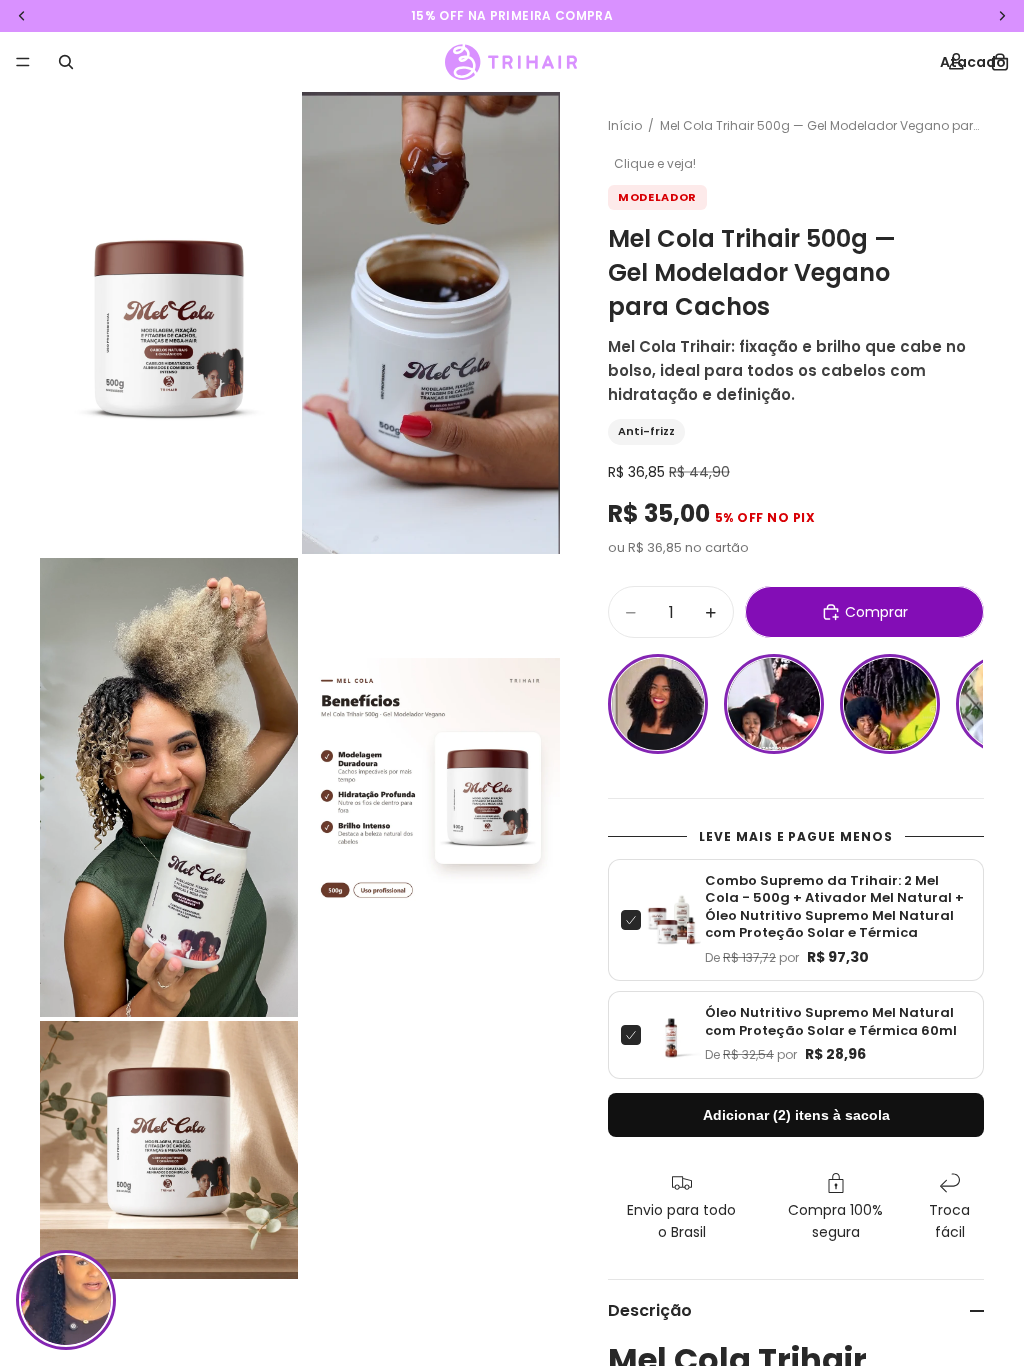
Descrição (650, 1310)
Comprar (876, 612)
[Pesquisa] (66, 62)
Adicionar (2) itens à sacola (796, 1115)
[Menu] (23, 62)
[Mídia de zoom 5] (169, 1150)
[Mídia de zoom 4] (431, 787)
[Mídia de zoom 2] (431, 323)
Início (625, 125)
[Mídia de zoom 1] (169, 323)
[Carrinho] (1000, 62)
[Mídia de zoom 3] (169, 787)
